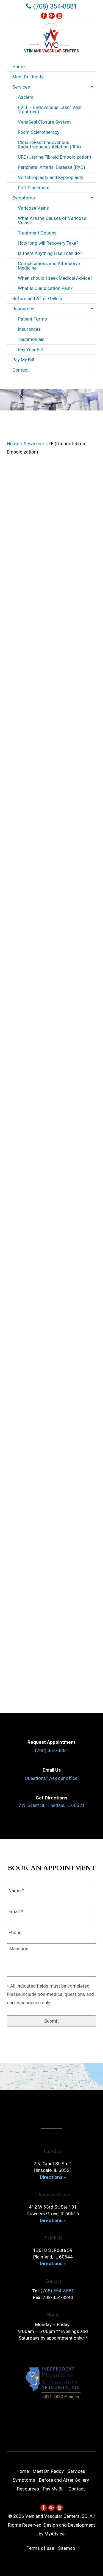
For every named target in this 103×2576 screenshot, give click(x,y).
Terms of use (40, 2548)
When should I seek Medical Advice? (55, 278)
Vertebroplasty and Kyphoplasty (51, 177)
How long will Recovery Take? (48, 243)
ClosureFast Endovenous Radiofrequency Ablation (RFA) (49, 145)
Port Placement (34, 188)
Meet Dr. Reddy (28, 77)
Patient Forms (32, 319)
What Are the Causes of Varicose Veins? (52, 220)
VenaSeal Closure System (44, 122)
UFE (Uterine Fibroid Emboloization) (55, 157)
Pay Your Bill (30, 350)
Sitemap (66, 2548)
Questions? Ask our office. (52, 1778)
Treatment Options (37, 233)
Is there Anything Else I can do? (50, 253)
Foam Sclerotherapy (39, 132)
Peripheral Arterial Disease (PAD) (51, 167)
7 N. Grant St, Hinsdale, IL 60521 (52, 1805)
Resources (23, 309)
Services (21, 87)
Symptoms (24, 198)
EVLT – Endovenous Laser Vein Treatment (50, 110)
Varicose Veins (33, 208)
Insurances (29, 329)
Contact (21, 370)
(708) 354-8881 (54, 6)
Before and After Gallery (37, 298)
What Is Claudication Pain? (45, 288)
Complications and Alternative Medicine (49, 266)
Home (19, 66)
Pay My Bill (23, 360)
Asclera (26, 97)
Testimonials (31, 339)
